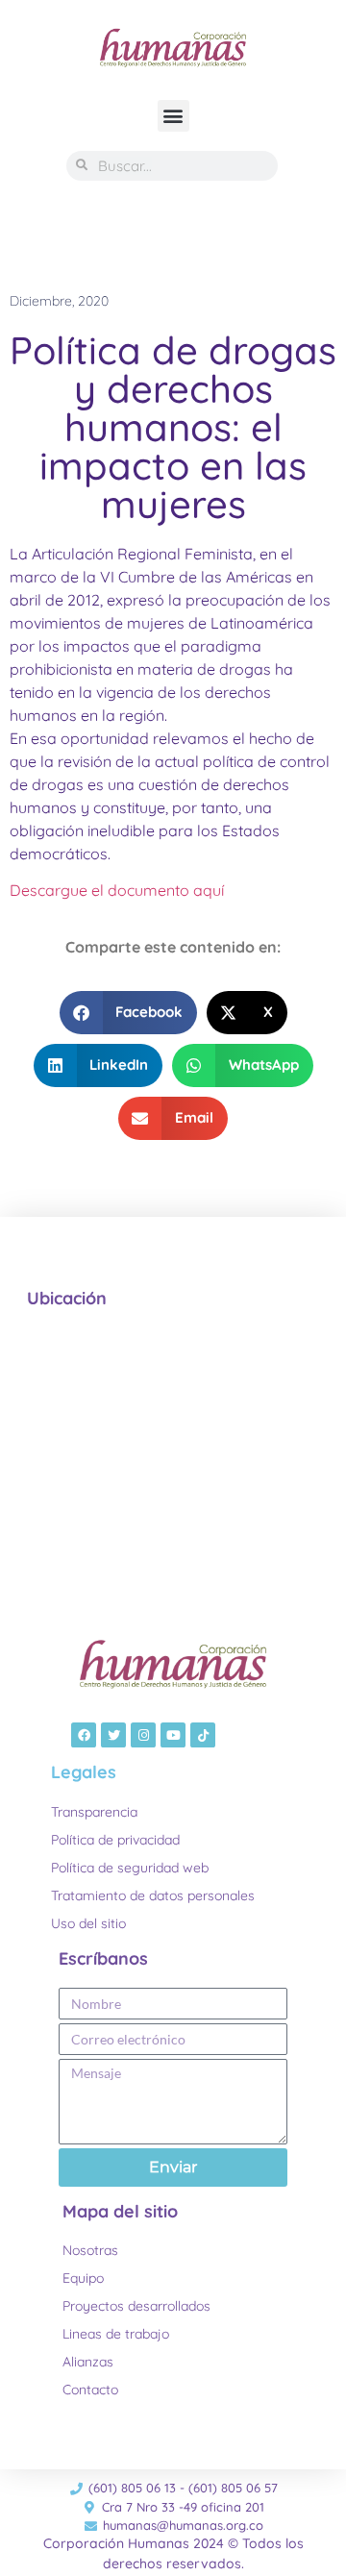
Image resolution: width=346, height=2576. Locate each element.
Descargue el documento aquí (117, 890)
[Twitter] (113, 1735)
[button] (173, 116)
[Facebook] (84, 1735)
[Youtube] (173, 1735)
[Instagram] (143, 1735)
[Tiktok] (203, 1735)
